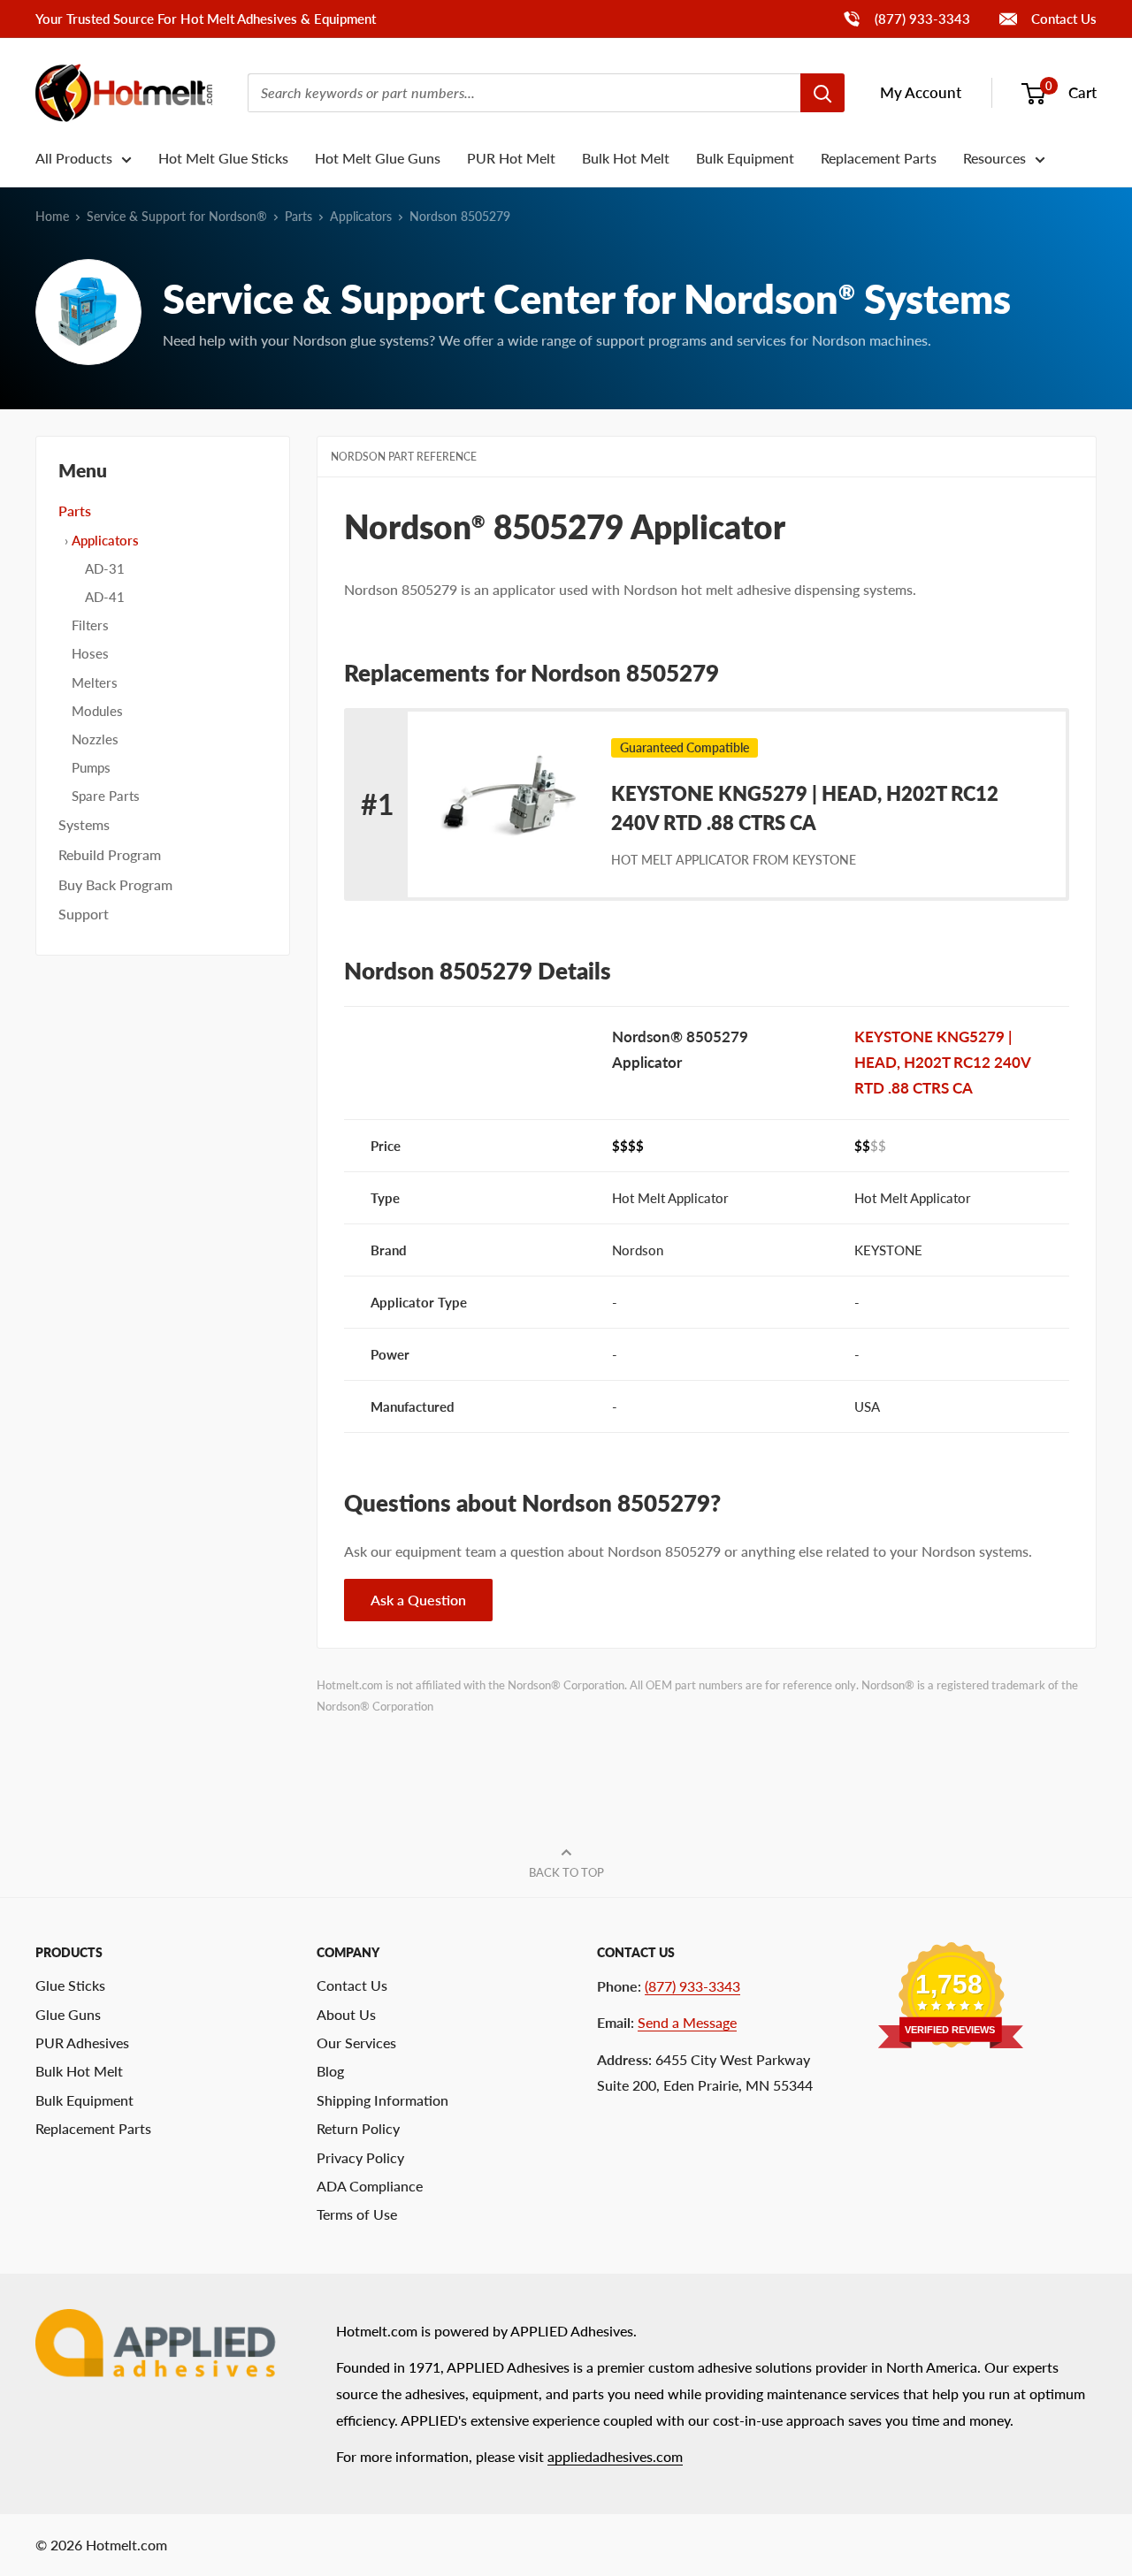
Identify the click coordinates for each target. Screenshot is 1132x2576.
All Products (74, 158)
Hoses (90, 653)
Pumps (91, 767)
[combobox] (524, 93)
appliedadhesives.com (615, 2456)
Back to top (566, 1872)
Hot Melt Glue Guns (378, 158)
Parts (298, 216)
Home (52, 216)
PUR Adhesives (82, 2043)
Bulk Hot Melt (626, 158)
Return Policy (358, 2128)
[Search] (822, 93)
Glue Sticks (70, 1985)
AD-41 (105, 597)
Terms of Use (357, 2214)
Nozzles (95, 739)
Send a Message (687, 2022)
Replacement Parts (879, 158)
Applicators (361, 216)
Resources (994, 158)
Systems (84, 824)
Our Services (356, 2043)
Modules (97, 711)
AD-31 (105, 568)
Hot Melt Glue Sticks (223, 158)
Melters (95, 682)
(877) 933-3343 (906, 18)
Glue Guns (68, 2014)
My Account (921, 92)
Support (84, 914)
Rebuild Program (110, 854)
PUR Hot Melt (511, 158)
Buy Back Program (115, 884)
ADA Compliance (370, 2186)
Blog (330, 2071)
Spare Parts (106, 796)
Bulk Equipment (745, 158)
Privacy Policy (360, 2157)
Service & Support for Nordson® (177, 216)
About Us (346, 2014)
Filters (90, 625)
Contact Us (1062, 19)
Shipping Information (382, 2100)
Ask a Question (418, 1600)
